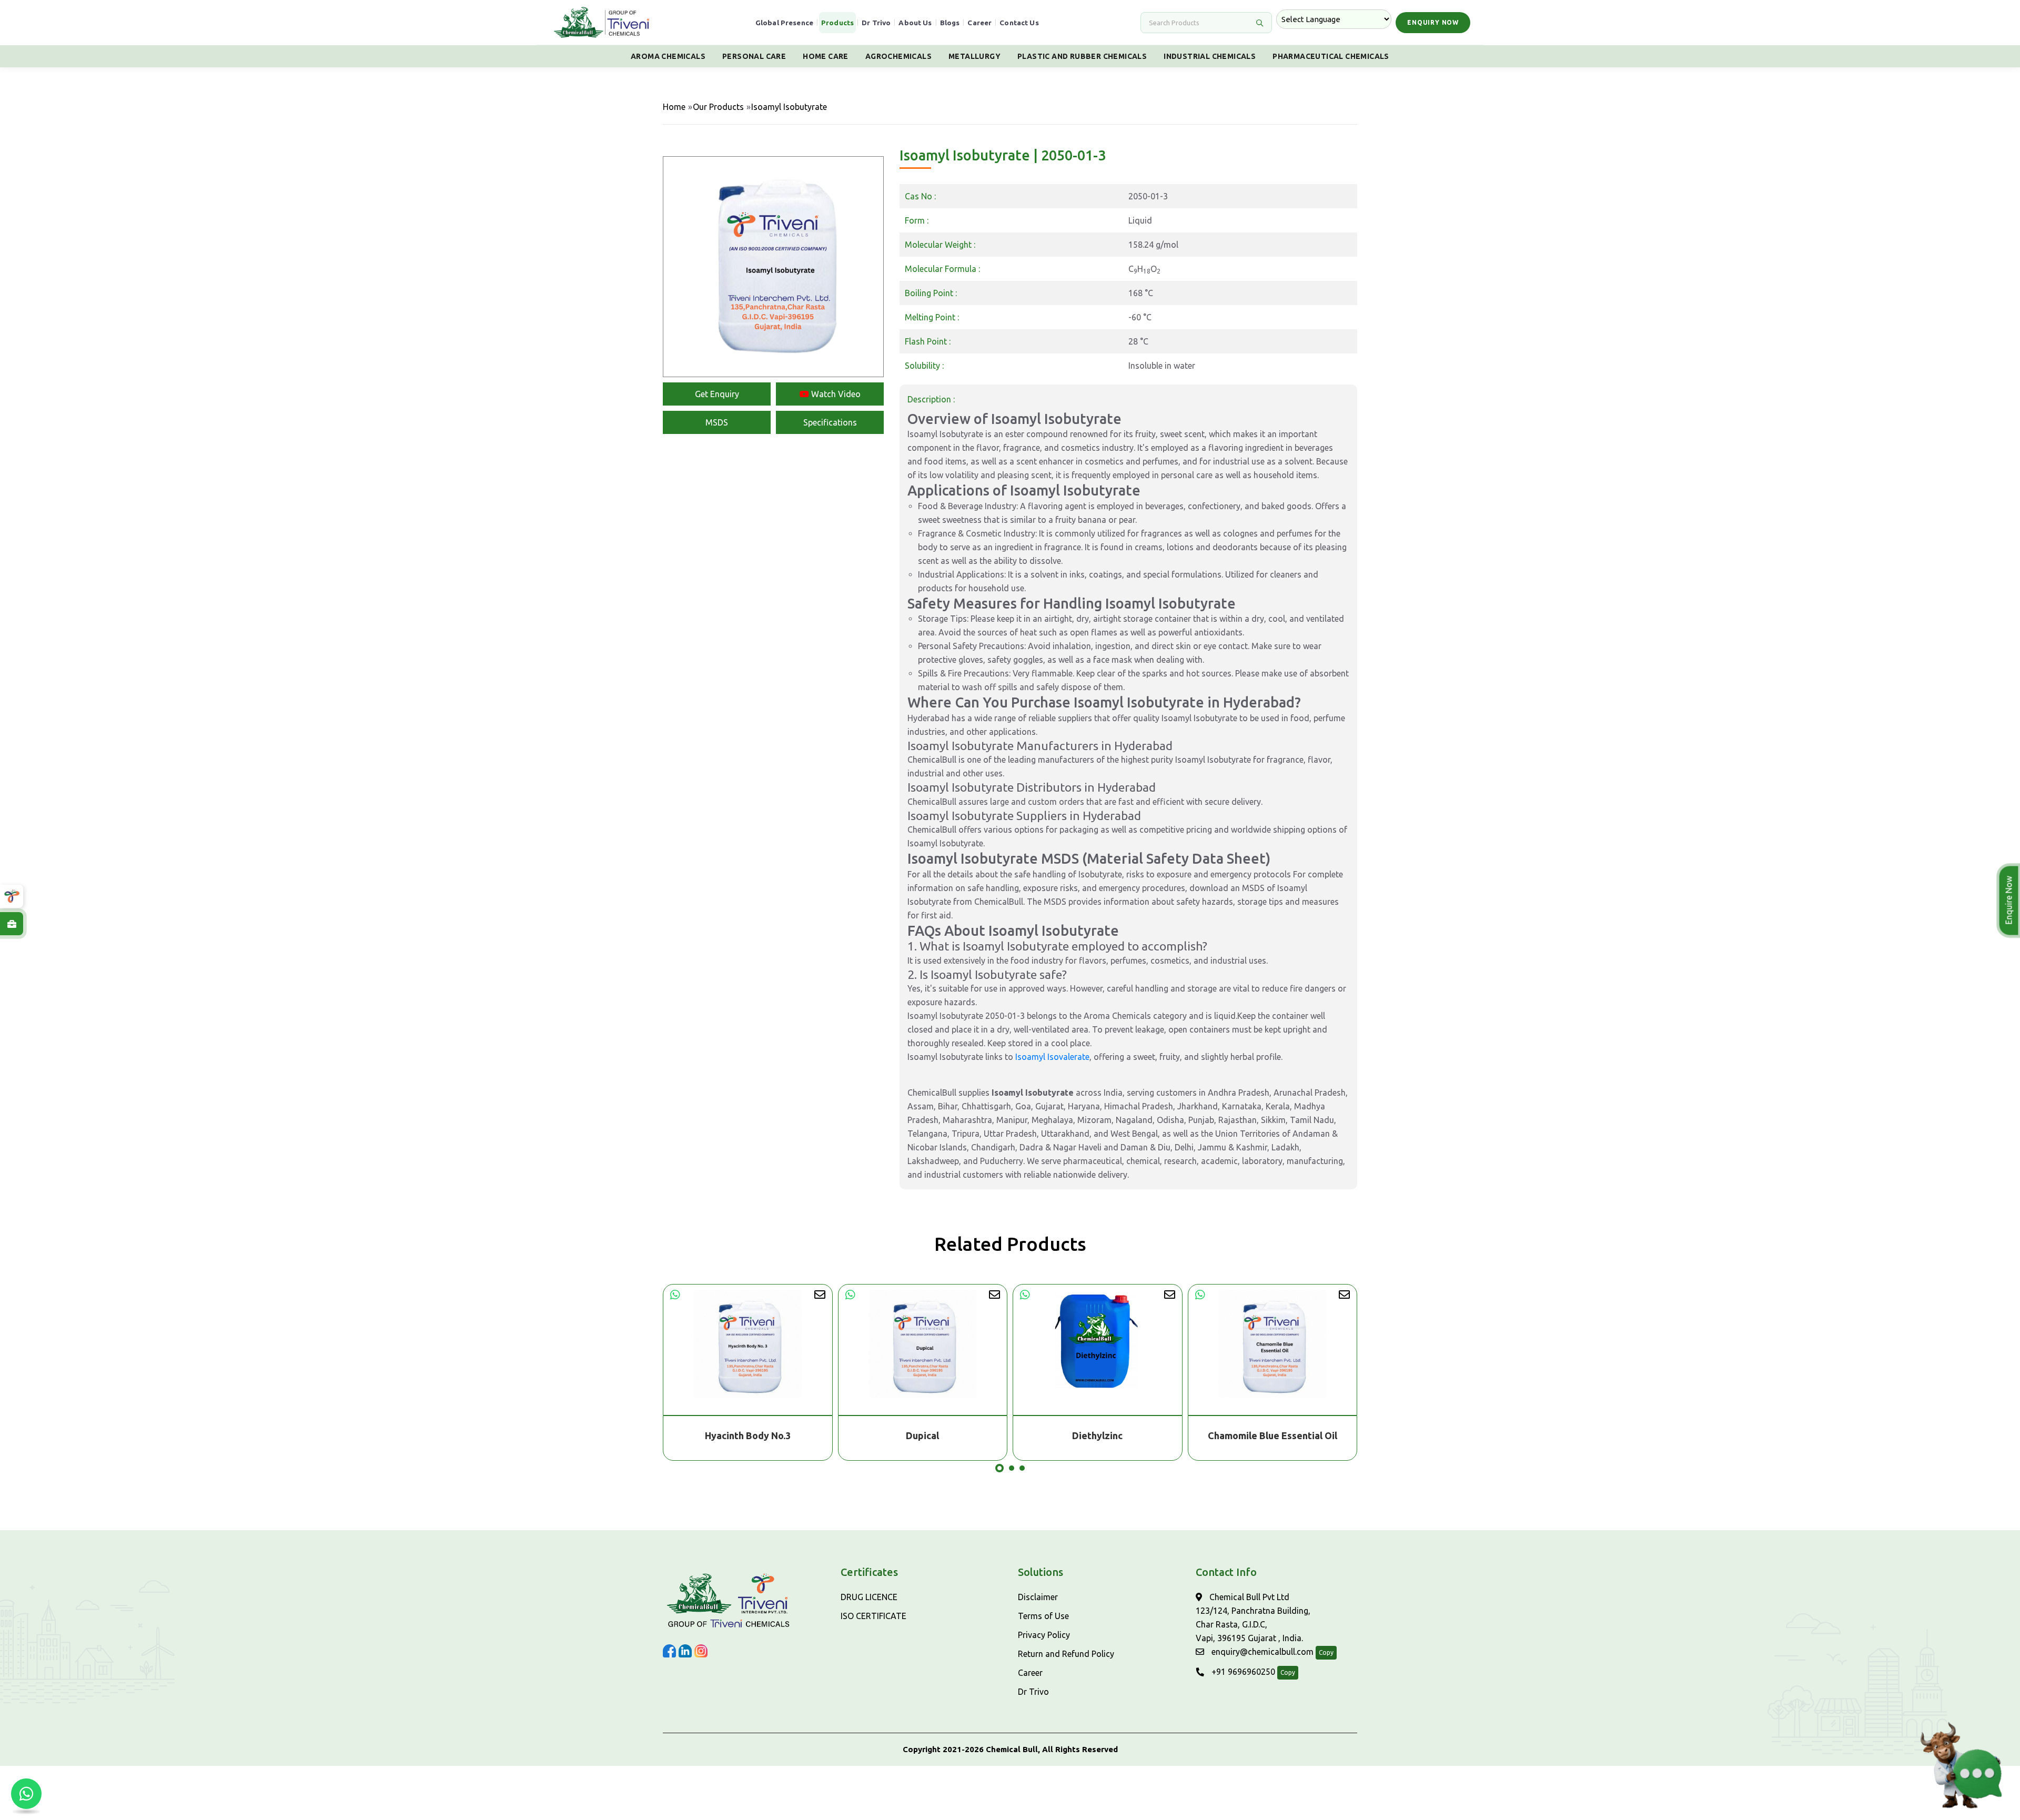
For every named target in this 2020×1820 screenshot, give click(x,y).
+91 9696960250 (1242, 1672)
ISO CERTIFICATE (873, 1616)
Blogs (950, 23)
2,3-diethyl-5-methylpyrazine (1272, 1435)
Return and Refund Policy (1066, 1654)
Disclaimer (1038, 1597)
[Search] (1259, 23)
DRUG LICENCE (869, 1597)
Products (837, 23)
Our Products (718, 107)
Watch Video (835, 394)
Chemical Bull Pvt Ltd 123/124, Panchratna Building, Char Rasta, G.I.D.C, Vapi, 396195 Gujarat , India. (1253, 1617)
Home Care (826, 56)
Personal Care (754, 56)
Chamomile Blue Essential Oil (1098, 1435)
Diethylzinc (923, 1435)
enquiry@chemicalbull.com (1261, 1652)
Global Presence (784, 23)
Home (674, 107)
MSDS (717, 422)
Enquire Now (2011, 901)
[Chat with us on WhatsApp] (26, 1794)
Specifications (830, 422)
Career (979, 23)
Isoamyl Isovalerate (1052, 1057)
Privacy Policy (1044, 1635)
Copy (1326, 1652)
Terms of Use (1043, 1616)
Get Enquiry (717, 394)
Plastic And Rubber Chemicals (1082, 56)
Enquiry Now (1433, 22)
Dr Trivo (876, 23)
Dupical (748, 1435)
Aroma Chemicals (668, 56)
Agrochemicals (898, 56)
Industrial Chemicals (1210, 56)
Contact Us (1019, 23)
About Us (915, 23)
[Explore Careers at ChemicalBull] (12, 924)
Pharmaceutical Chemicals (1331, 56)
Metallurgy (974, 56)
